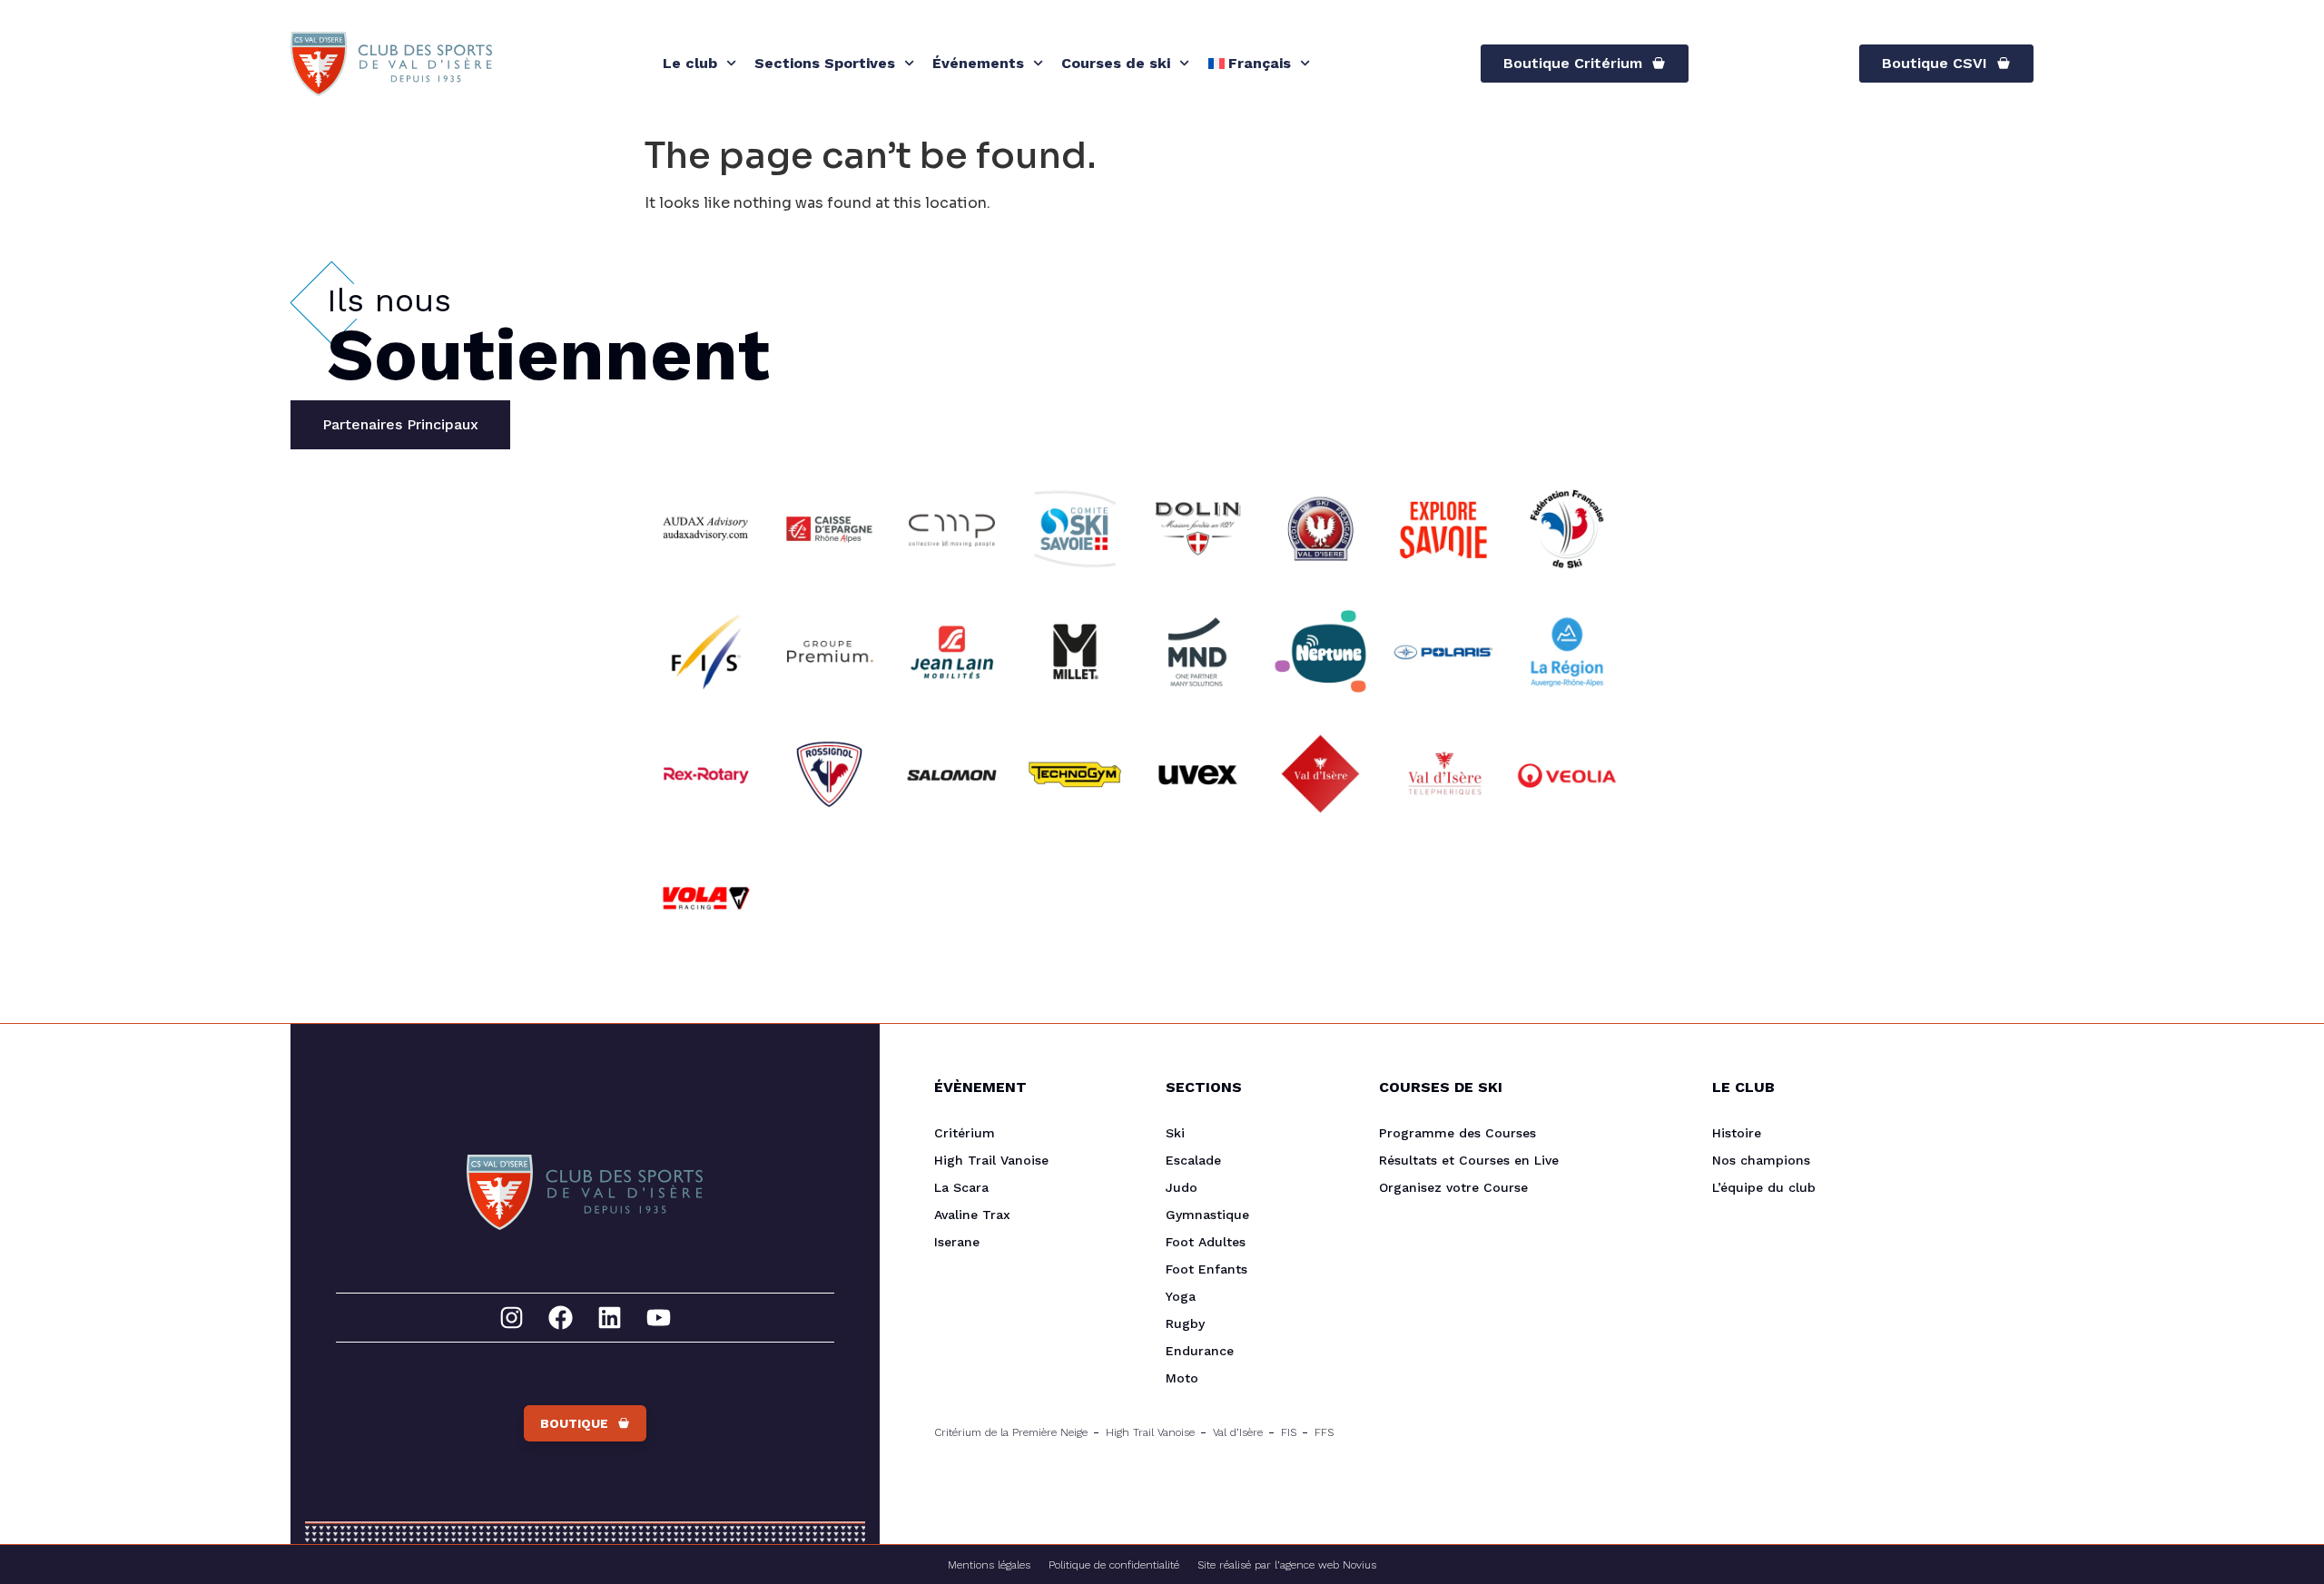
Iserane (957, 1242)
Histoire (1737, 1133)
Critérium (965, 1133)
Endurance (1200, 1351)
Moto (1182, 1378)
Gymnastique (1207, 1215)
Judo (1182, 1187)
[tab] (400, 425)
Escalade (1193, 1160)
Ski (1175, 1133)
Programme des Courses (1457, 1133)
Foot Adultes (1206, 1242)
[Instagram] (512, 1318)
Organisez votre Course (1453, 1187)
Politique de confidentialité (1114, 1565)
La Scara (961, 1187)
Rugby (1185, 1323)
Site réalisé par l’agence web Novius (1287, 1565)
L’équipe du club (1764, 1187)
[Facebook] (561, 1318)
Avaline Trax (972, 1215)
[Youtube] (659, 1318)
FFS (1324, 1432)
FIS (1289, 1432)
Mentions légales (989, 1565)
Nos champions (1761, 1160)
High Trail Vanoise (991, 1160)
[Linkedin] (610, 1318)
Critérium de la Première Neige (1011, 1432)
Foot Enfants (1206, 1269)
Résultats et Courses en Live (1469, 1160)
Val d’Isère (1238, 1432)
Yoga (1181, 1296)
